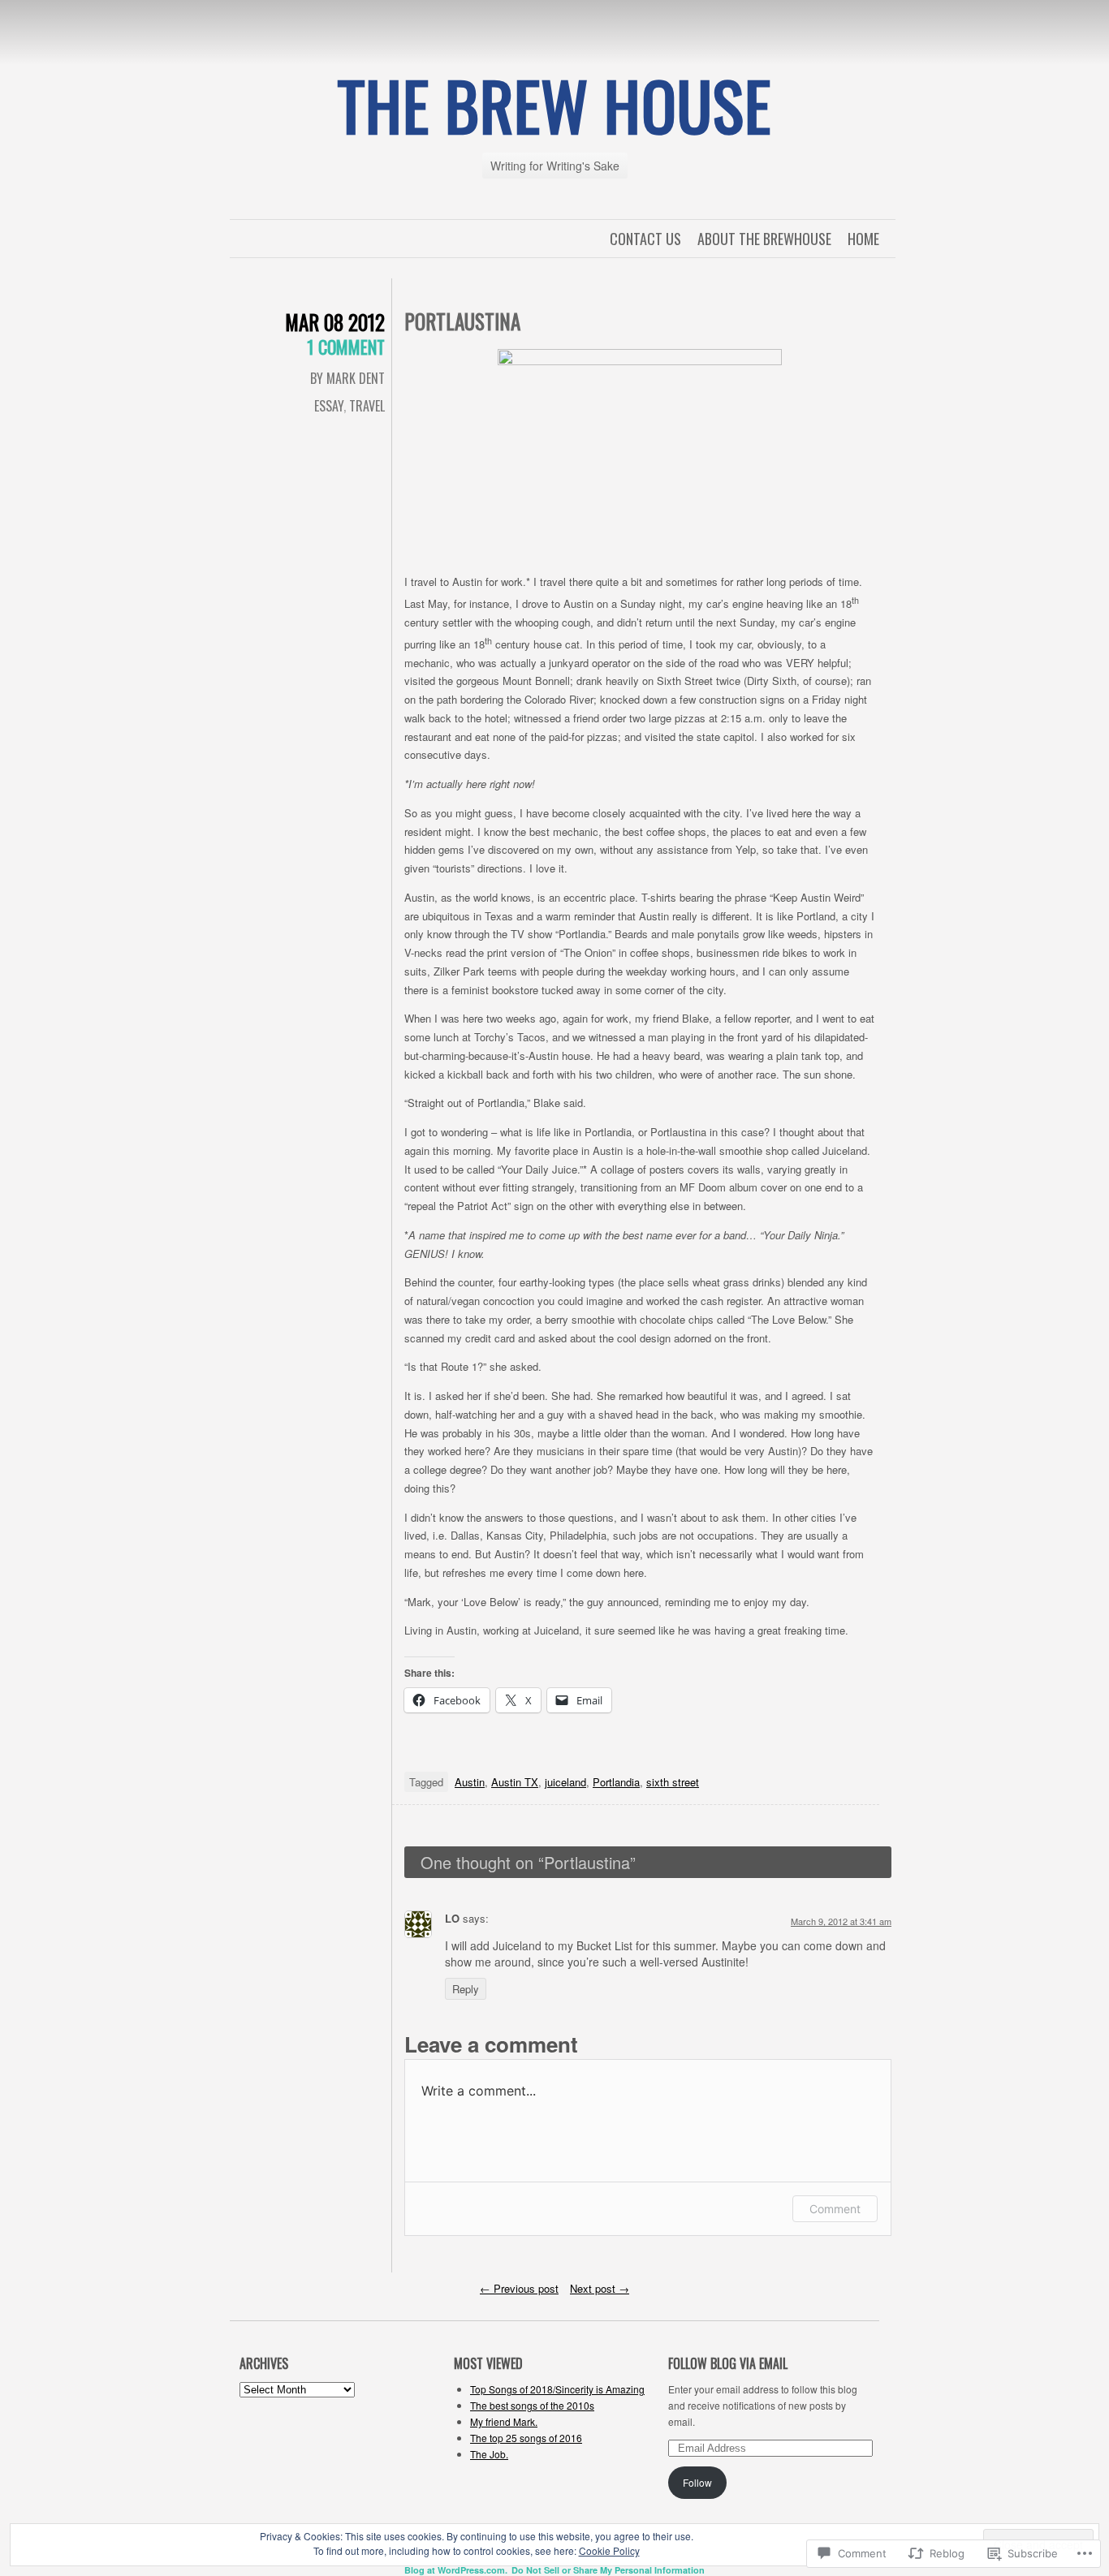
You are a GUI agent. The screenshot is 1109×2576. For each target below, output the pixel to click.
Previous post (519, 2288)
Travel (367, 406)
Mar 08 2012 (335, 322)
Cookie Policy (609, 2550)
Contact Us (645, 239)
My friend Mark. (504, 2421)
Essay (329, 406)
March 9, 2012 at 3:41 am (841, 1921)
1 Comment (346, 347)
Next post (600, 2288)
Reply (466, 1989)
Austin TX (515, 1782)
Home (863, 239)
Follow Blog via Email (728, 2363)
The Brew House (554, 105)
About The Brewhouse (764, 239)
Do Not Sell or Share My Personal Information (608, 2570)
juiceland (565, 1782)
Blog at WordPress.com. (456, 2570)
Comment (835, 2209)
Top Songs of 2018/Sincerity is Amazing (557, 2389)
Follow (697, 2482)
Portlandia (616, 1782)
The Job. (489, 2454)
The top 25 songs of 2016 (526, 2438)
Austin (470, 1782)
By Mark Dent (347, 378)
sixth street (673, 1782)
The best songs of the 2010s (532, 2405)
